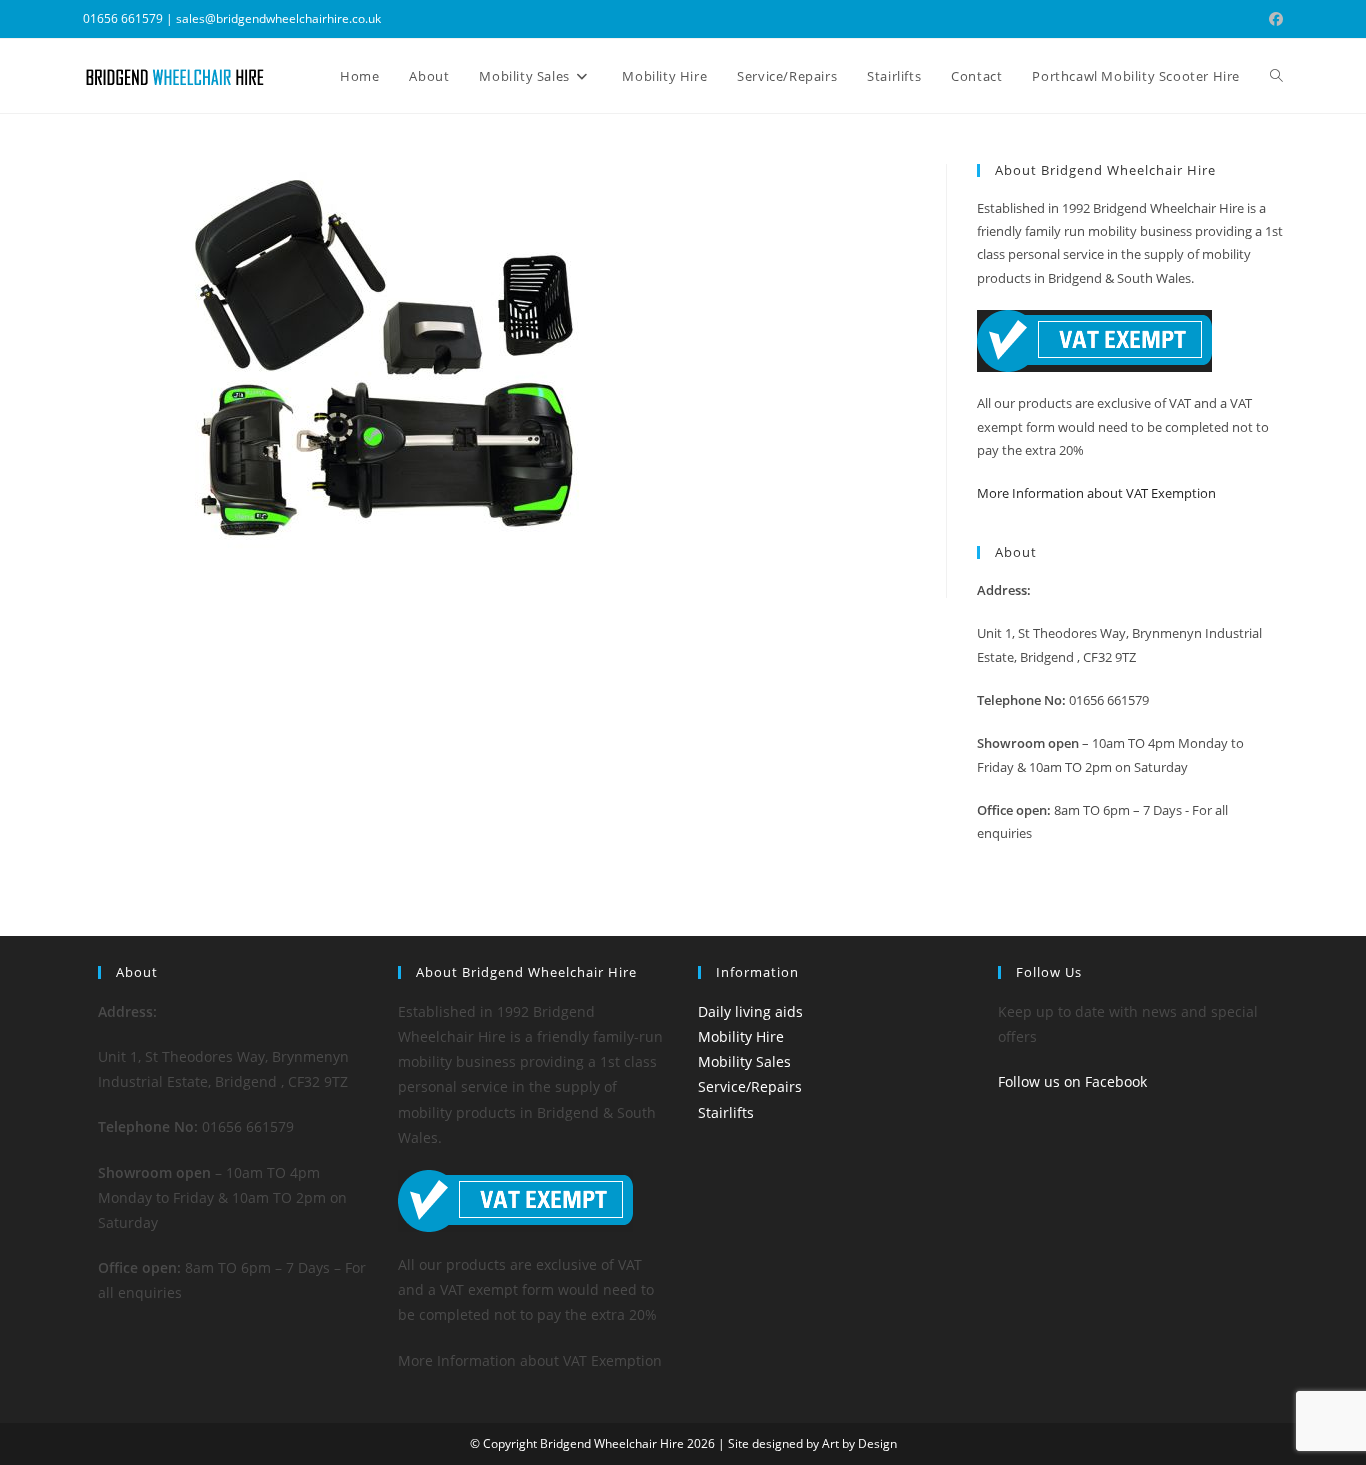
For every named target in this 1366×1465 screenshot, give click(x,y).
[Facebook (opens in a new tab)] (1273, 19)
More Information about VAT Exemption (1096, 493)
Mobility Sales (744, 1061)
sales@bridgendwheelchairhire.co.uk (278, 18)
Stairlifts (726, 1112)
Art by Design (859, 1443)
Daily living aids (750, 1011)
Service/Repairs (750, 1086)
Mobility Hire (741, 1036)
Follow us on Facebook (1072, 1081)
